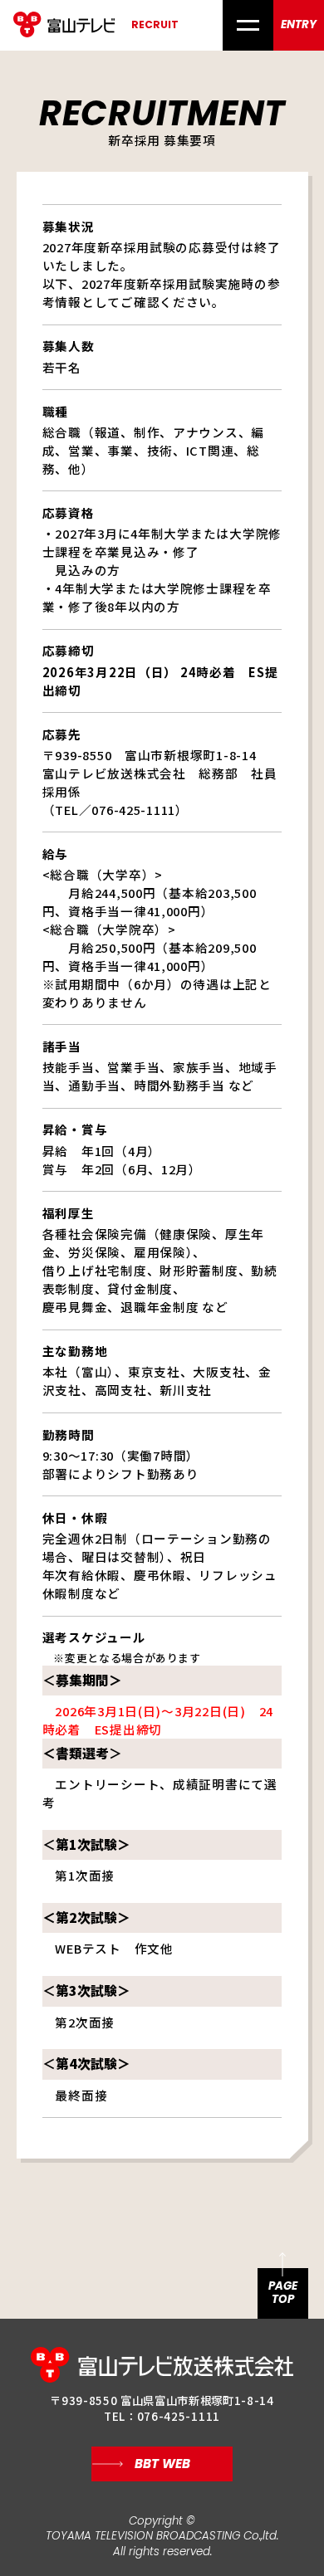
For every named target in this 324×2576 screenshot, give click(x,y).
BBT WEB (162, 2464)
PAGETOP (283, 2293)
